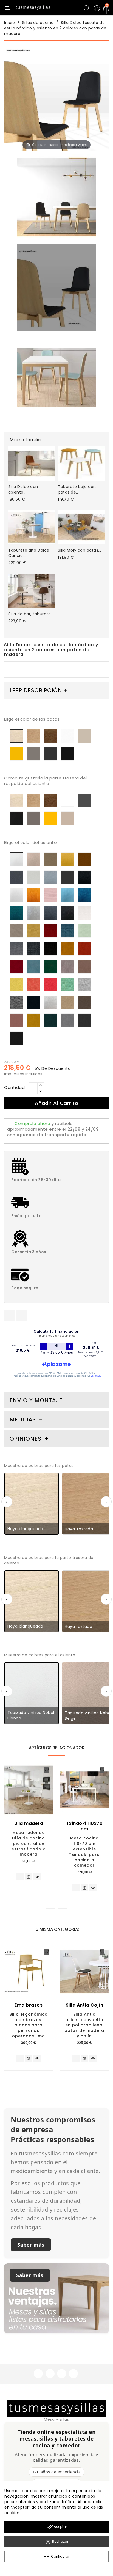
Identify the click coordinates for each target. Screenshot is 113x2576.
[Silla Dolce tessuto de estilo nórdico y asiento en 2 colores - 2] (56, 198)
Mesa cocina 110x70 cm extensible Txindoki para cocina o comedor (84, 1852)
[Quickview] (37, 1877)
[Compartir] (9, 1316)
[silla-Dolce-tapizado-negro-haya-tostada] (56, 288)
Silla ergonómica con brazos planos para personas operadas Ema (29, 2025)
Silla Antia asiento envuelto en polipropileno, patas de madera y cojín (84, 2025)
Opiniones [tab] (26, 1439)
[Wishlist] (47, 1770)
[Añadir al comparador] (29, 1877)
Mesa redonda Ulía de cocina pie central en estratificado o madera (29, 1843)
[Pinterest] (22, 1316)
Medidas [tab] (23, 1419)
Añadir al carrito (57, 1103)
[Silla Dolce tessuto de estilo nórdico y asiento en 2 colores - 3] (56, 378)
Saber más (31, 2245)
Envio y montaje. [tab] (37, 1400)
